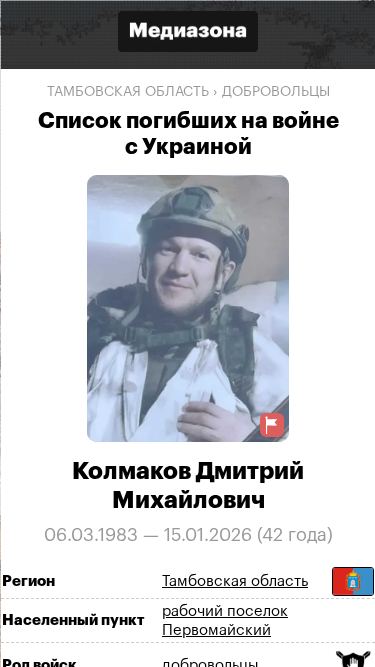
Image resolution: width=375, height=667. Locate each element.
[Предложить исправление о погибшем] (271, 424)
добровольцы (275, 92)
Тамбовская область (127, 92)
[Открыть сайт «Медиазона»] (188, 33)
